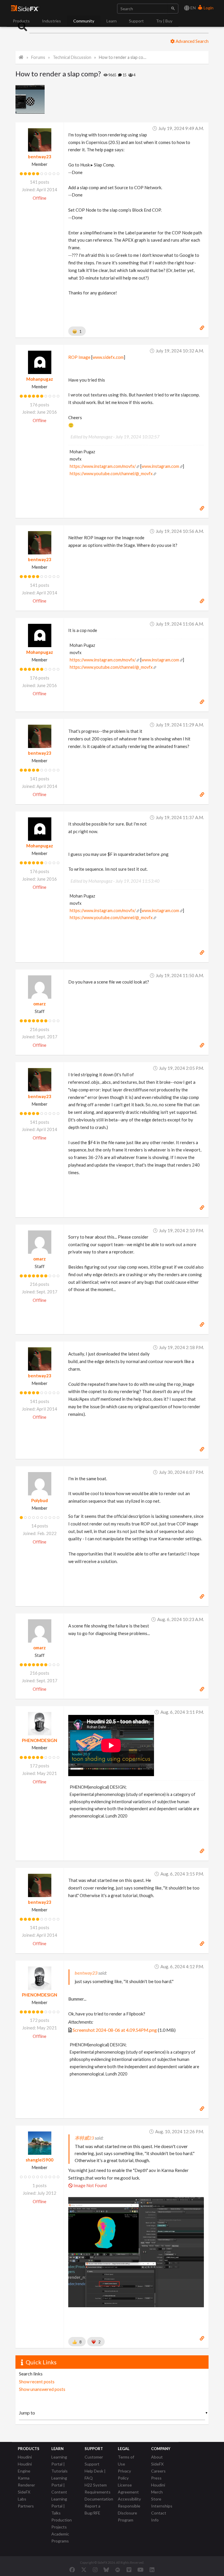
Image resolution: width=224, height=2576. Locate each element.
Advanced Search (192, 41)
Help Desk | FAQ (95, 2474)
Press (156, 2478)
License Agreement (128, 2488)
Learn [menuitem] (112, 21)
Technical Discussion (72, 57)
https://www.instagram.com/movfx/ (103, 466)
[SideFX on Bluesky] (106, 2570)
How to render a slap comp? (124, 57)
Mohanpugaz (40, 379)
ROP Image (79, 357)
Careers (158, 2471)
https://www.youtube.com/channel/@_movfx (111, 474)
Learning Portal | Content (59, 2485)
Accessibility (129, 2499)
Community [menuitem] (84, 21)
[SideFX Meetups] (118, 2570)
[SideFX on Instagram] (95, 2570)
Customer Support (94, 2460)
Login (208, 8)
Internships (162, 2506)
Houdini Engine (25, 2467)
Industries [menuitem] (51, 21)
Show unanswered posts (42, 2389)
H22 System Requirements (98, 2488)
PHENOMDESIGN (40, 1740)
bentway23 (40, 157)
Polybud (40, 1500)
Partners (26, 2506)
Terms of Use (126, 2460)
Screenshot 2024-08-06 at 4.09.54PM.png (115, 2030)
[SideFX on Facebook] (72, 2570)
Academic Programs (60, 2537)
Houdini (25, 2457)
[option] (32, 99)
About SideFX (157, 2460)
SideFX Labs (24, 2495)
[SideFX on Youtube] (140, 2570)
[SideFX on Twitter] (84, 2570)
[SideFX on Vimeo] (129, 2570)
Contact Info (159, 2516)
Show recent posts (37, 2382)
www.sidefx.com (108, 357)
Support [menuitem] (136, 21)
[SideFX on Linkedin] (152, 2570)
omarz (40, 1004)
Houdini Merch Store (158, 2492)
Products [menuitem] (21, 21)
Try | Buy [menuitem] (164, 21)
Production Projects (62, 2523)
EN (193, 8)
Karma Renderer (26, 2481)
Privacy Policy (124, 2474)
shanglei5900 (40, 2160)
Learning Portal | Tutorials (60, 2464)
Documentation (99, 2499)
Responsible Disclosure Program (129, 2513)
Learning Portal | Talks (59, 2506)
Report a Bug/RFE (92, 2509)
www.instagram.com (160, 466)
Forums (38, 57)
